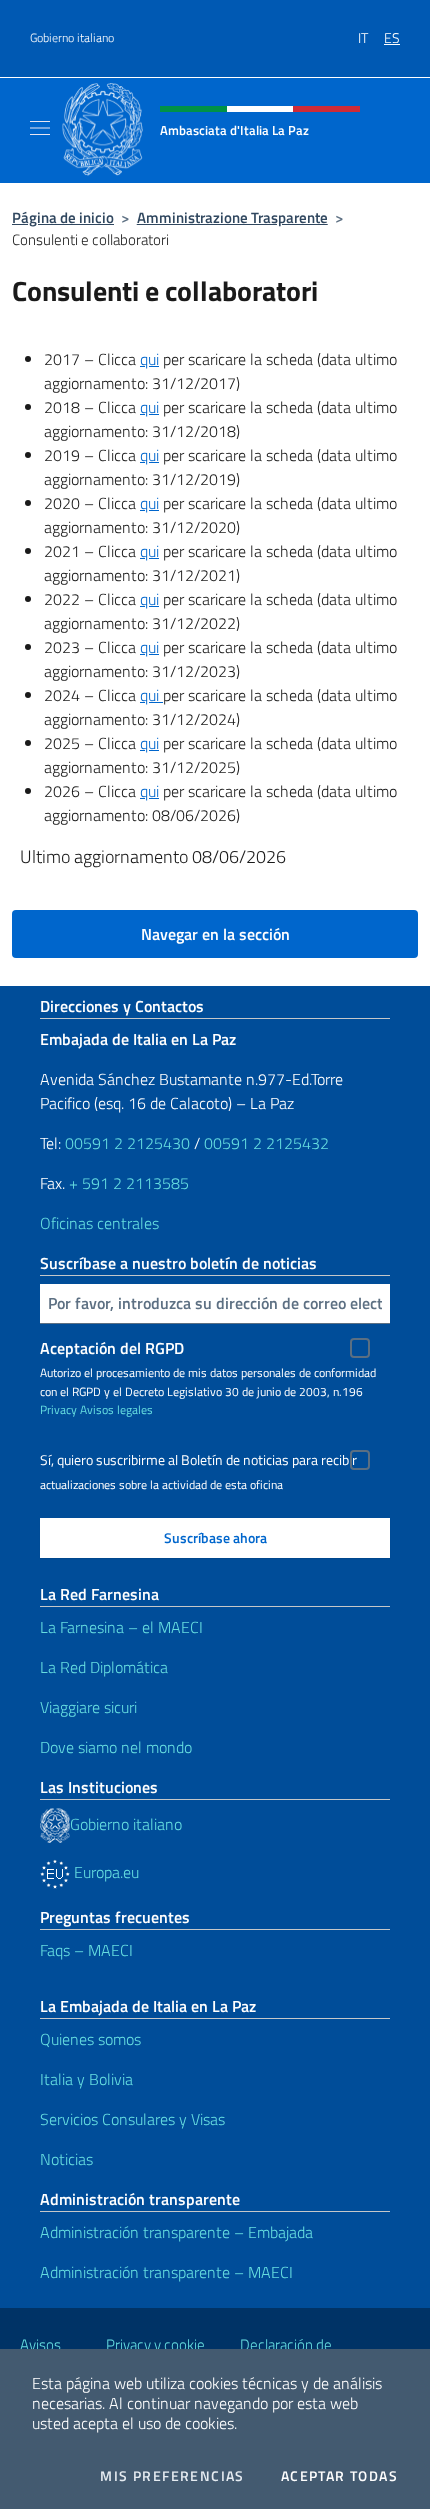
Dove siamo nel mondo (116, 1747)
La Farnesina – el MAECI (121, 1627)
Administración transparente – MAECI (166, 2272)
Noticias (66, 2159)
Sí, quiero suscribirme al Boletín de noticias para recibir (198, 1460)
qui (149, 359)
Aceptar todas (339, 2476)
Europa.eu (104, 1872)
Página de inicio (63, 217)
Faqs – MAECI (86, 1950)
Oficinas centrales (99, 1223)
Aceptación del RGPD (112, 1348)
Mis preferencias (172, 2476)
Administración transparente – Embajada (176, 2232)
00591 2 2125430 (127, 1143)
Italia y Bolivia (86, 2079)
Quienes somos (90, 2039)
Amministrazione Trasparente (232, 217)
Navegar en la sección (215, 934)
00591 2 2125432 (266, 1143)
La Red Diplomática (104, 1667)
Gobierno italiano (72, 38)
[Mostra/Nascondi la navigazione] (40, 128)
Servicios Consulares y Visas (132, 2119)
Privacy (58, 1409)
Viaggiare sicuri (88, 1707)
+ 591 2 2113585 (129, 1183)
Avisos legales (116, 1409)
